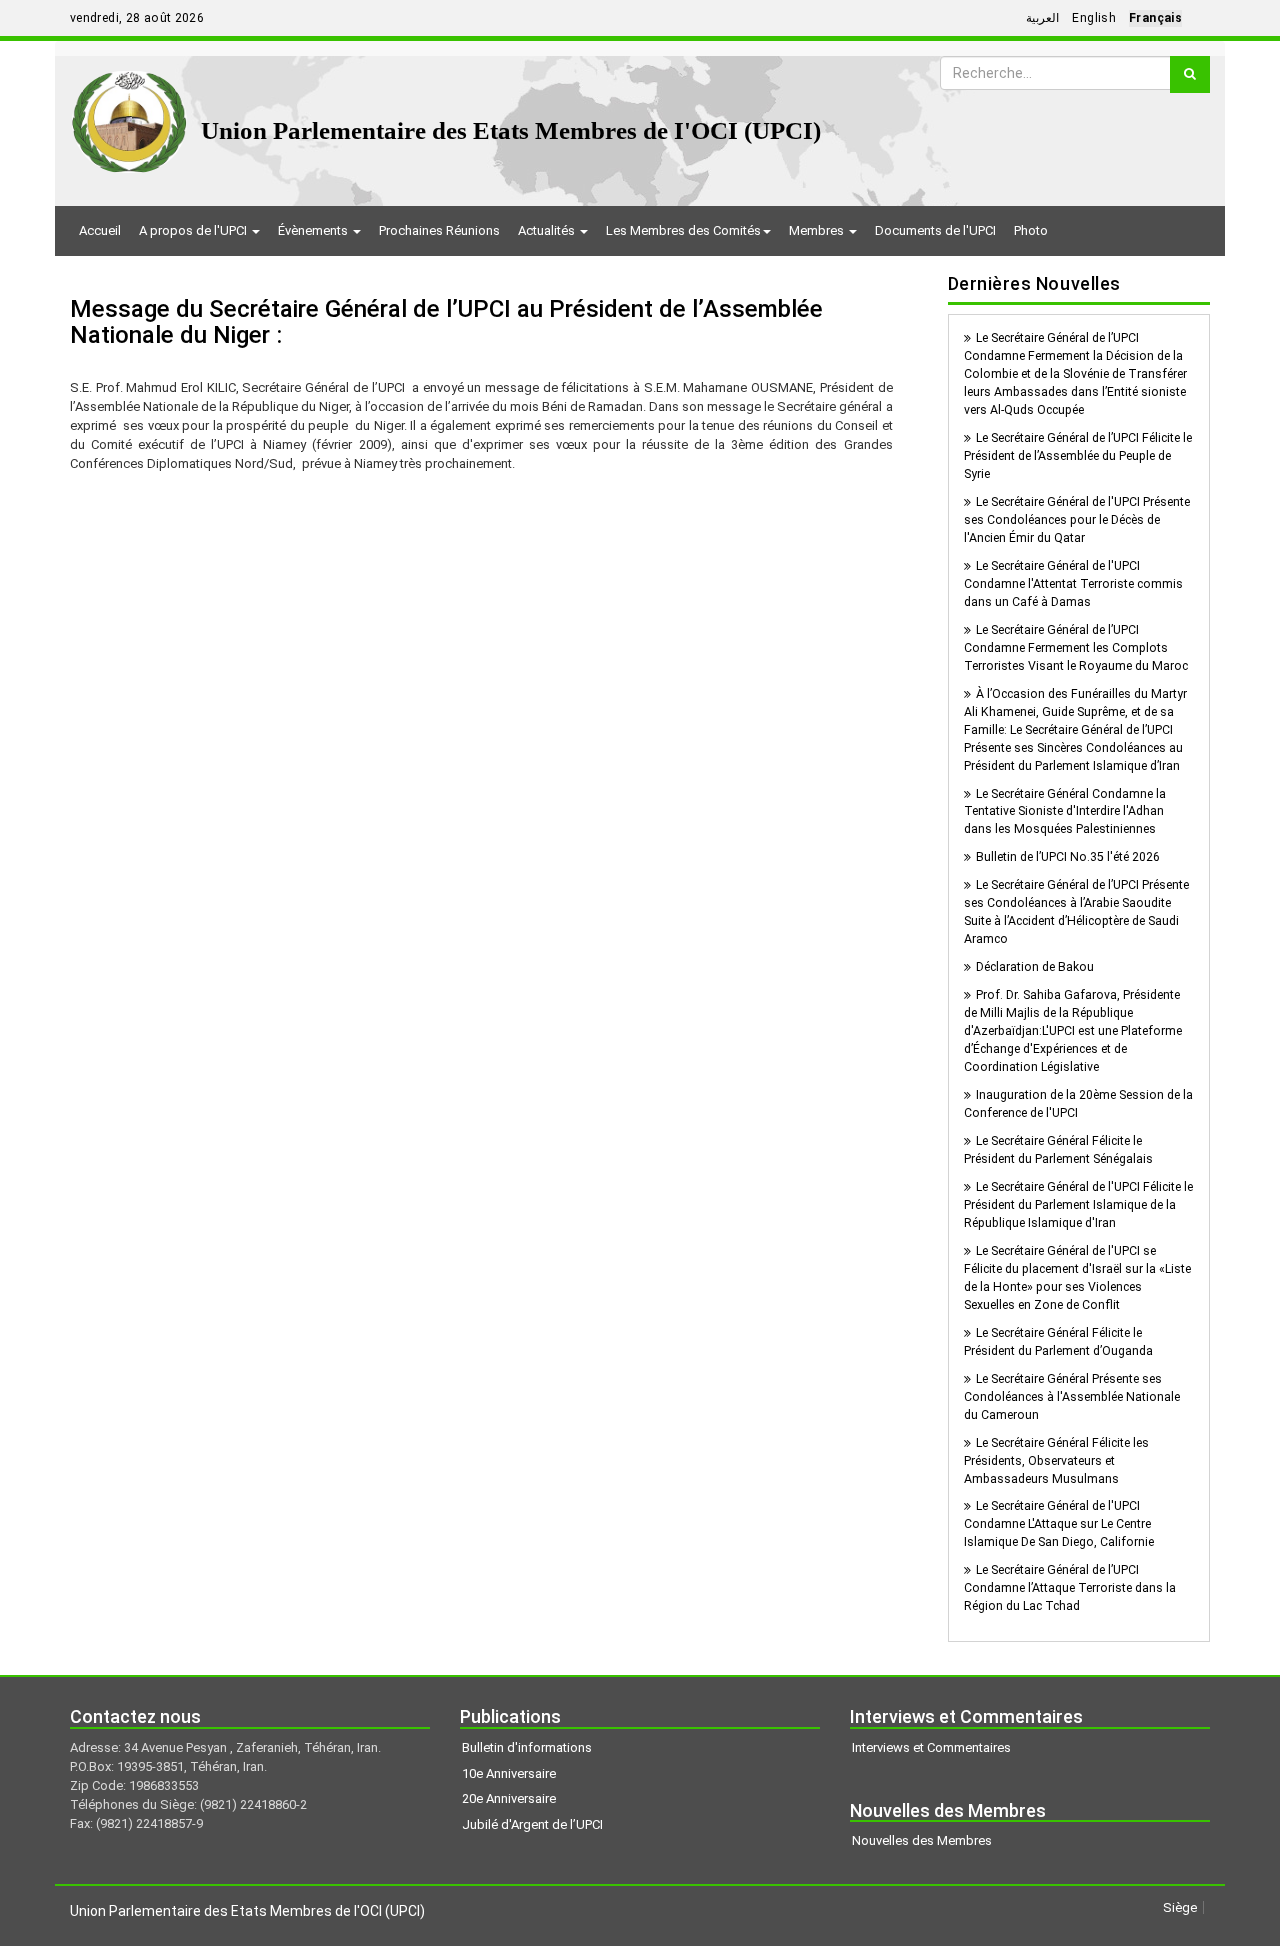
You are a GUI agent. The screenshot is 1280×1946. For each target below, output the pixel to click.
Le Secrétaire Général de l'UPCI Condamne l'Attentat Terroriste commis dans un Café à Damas (1073, 584)
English (1094, 18)
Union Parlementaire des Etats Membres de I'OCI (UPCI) (511, 130)
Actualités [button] (548, 230)
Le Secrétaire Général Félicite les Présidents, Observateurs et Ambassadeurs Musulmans (1056, 1461)
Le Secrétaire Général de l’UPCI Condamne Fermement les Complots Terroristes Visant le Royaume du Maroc (1076, 648)
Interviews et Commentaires (931, 1747)
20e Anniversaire (509, 1798)
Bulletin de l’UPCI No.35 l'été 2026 (1068, 857)
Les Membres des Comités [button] (683, 230)
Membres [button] (818, 230)
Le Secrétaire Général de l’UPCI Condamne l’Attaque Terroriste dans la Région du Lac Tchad (1070, 1588)
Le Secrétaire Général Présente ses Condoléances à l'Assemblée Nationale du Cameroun (1072, 1397)
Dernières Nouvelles (1034, 283)
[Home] (129, 114)
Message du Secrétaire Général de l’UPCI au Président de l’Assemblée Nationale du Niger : (446, 322)
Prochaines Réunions (439, 230)
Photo (1031, 230)
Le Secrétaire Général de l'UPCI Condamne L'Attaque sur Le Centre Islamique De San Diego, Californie (1059, 1524)
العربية (1042, 18)
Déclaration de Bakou (1035, 967)
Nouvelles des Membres (922, 1840)
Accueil (100, 230)
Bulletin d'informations (527, 1747)
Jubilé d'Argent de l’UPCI (532, 1824)
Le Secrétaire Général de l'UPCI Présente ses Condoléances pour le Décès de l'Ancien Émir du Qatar (1077, 520)
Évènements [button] (314, 230)
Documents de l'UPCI (935, 230)
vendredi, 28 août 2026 (137, 18)
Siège (1180, 1907)
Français (1155, 18)
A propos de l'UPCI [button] (194, 230)
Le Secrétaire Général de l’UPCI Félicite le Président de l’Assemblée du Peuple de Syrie (1078, 456)
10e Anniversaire (509, 1773)
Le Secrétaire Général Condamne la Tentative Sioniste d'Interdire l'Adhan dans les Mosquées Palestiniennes (1065, 812)
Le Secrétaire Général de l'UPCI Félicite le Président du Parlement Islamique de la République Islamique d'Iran (1078, 1205)
